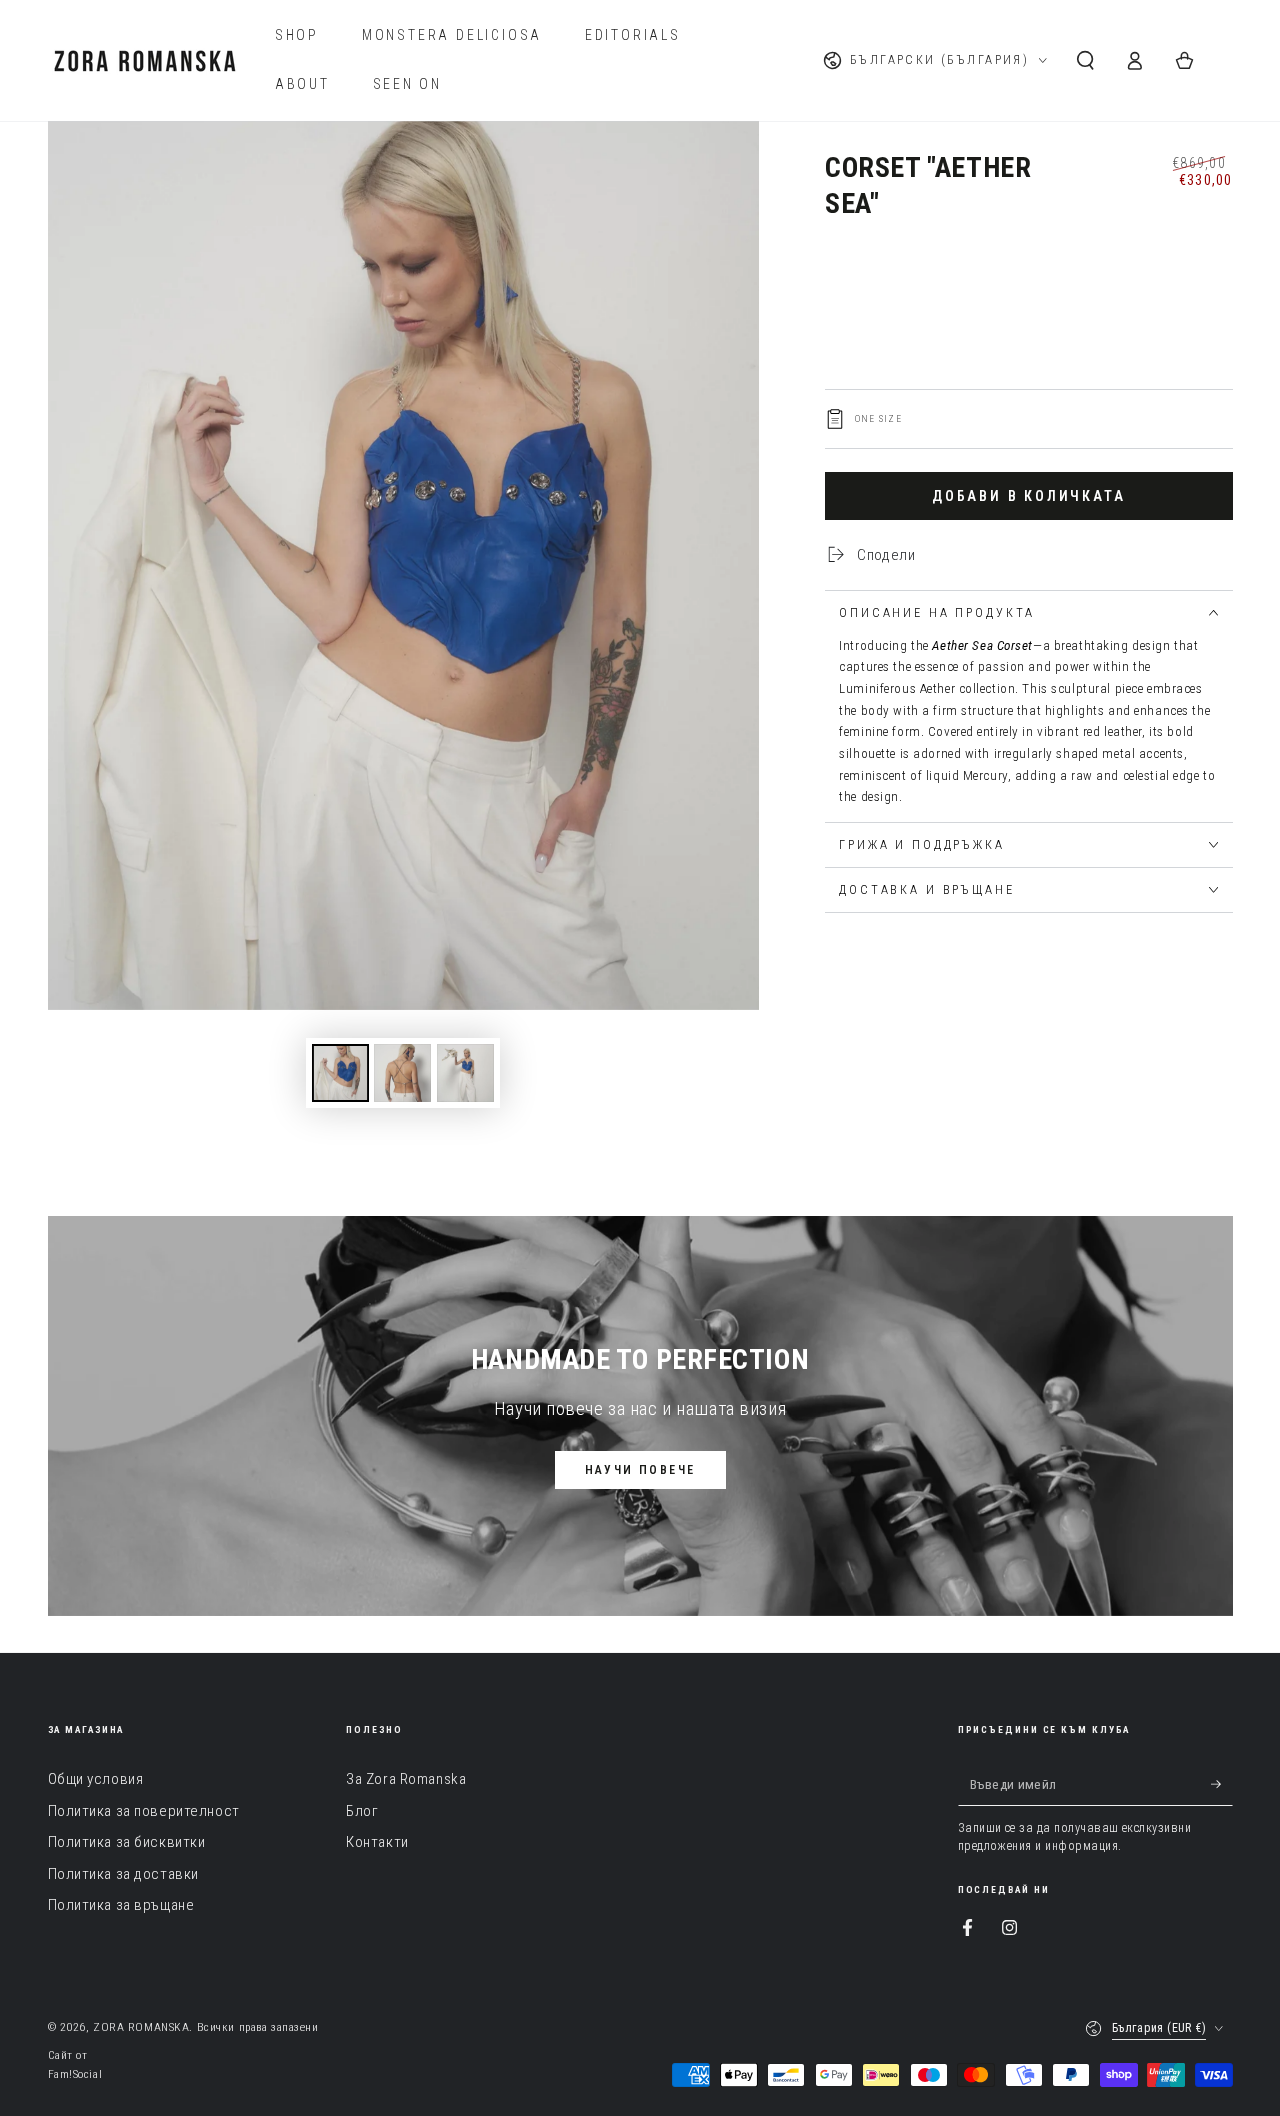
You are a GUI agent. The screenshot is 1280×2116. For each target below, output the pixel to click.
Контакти (377, 1842)
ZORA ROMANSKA (141, 2027)
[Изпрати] (1222, 1784)
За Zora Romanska (406, 1779)
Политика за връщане (121, 1905)
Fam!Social (75, 2074)
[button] (1085, 61)
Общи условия (96, 1779)
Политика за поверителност (144, 1811)
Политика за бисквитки (127, 1842)
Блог (362, 1811)
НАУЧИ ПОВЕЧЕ (640, 1470)
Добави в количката (1028, 496)
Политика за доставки (123, 1874)
